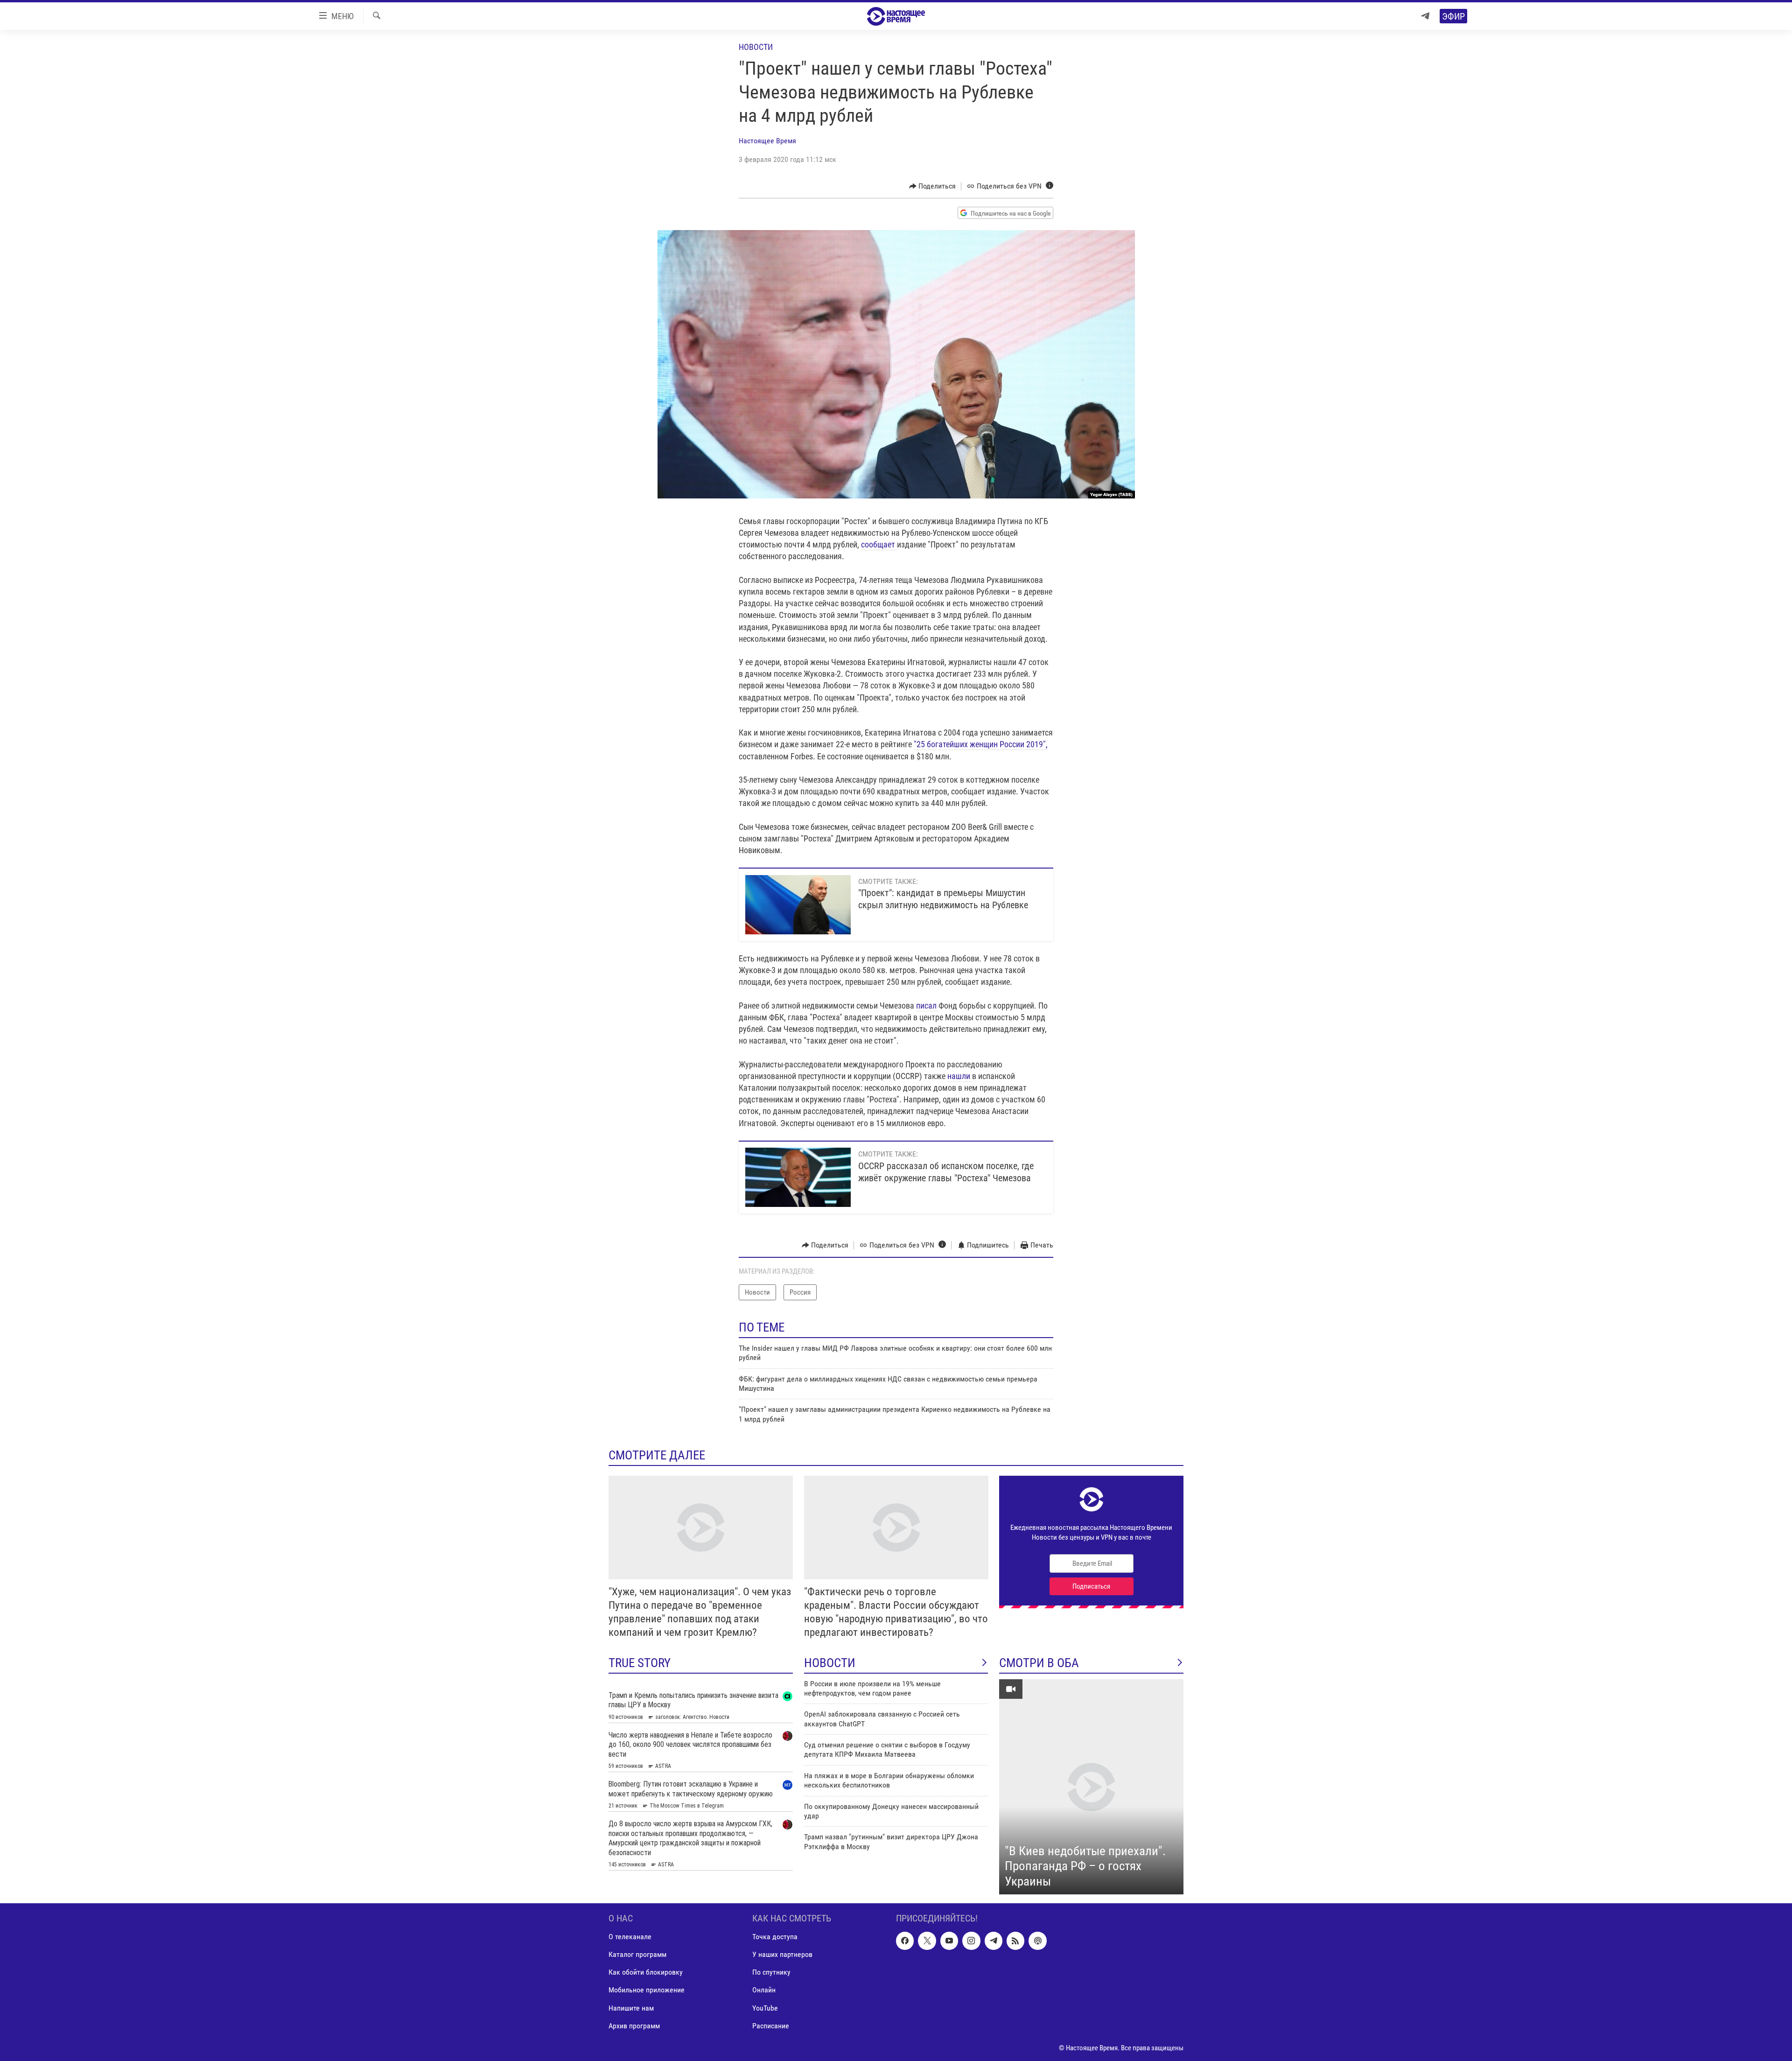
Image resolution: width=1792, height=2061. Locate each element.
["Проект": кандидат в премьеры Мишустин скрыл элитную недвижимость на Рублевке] (798, 905)
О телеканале (630, 1937)
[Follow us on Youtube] (949, 1941)
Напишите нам (631, 2008)
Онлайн (764, 1990)
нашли (960, 1076)
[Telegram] (1425, 16)
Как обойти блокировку (646, 1973)
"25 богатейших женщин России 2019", (981, 744)
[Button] (933, 186)
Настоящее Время (767, 141)
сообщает (879, 544)
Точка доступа (775, 1937)
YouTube (765, 2008)
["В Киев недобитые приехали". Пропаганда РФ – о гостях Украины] (1091, 1787)
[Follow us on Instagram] (971, 1941)
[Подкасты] (1037, 1941)
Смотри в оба (1039, 1663)
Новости (756, 47)
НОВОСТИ (830, 1663)
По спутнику (771, 1973)
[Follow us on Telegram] (994, 1941)
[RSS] (1015, 1941)
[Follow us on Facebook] (905, 1941)
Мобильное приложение (647, 1990)
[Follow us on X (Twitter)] (927, 1941)
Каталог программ (637, 1955)
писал (927, 1006)
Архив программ (634, 2026)
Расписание (771, 2026)
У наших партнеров (782, 1955)
